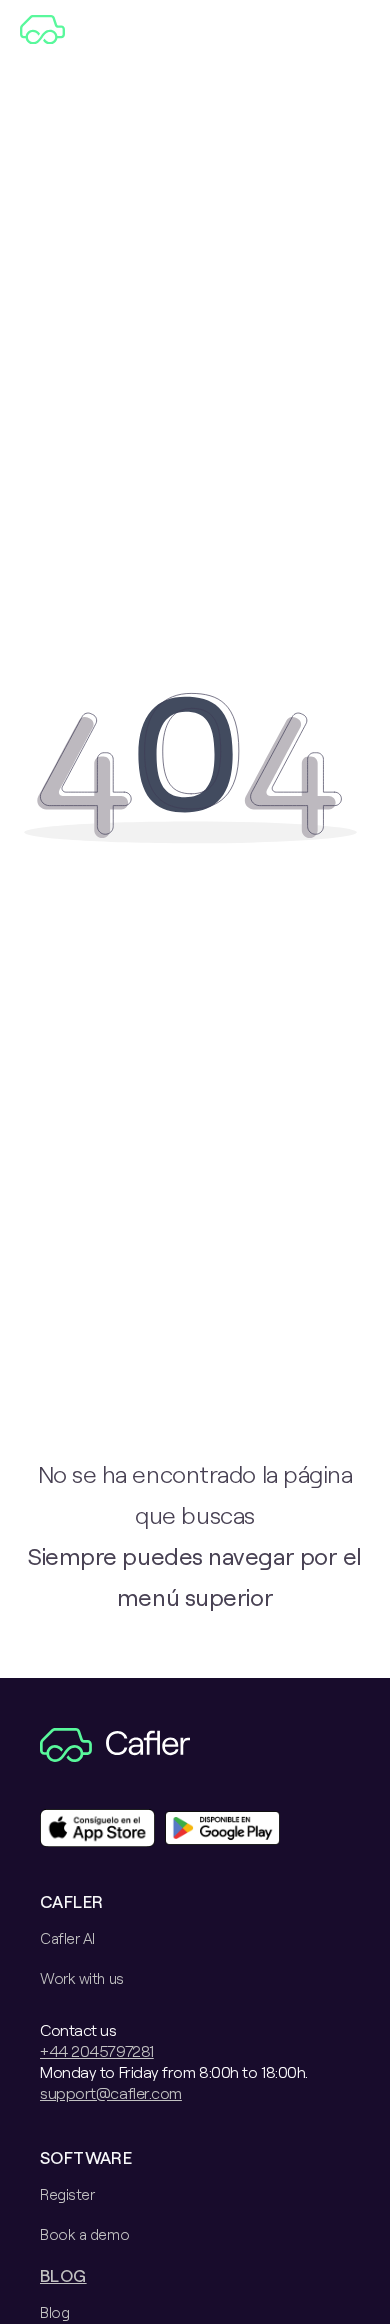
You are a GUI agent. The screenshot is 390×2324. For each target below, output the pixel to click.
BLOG (63, 2275)
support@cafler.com (111, 2092)
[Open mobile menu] (357, 30)
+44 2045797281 (97, 2050)
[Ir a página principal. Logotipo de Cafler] (85, 29)
